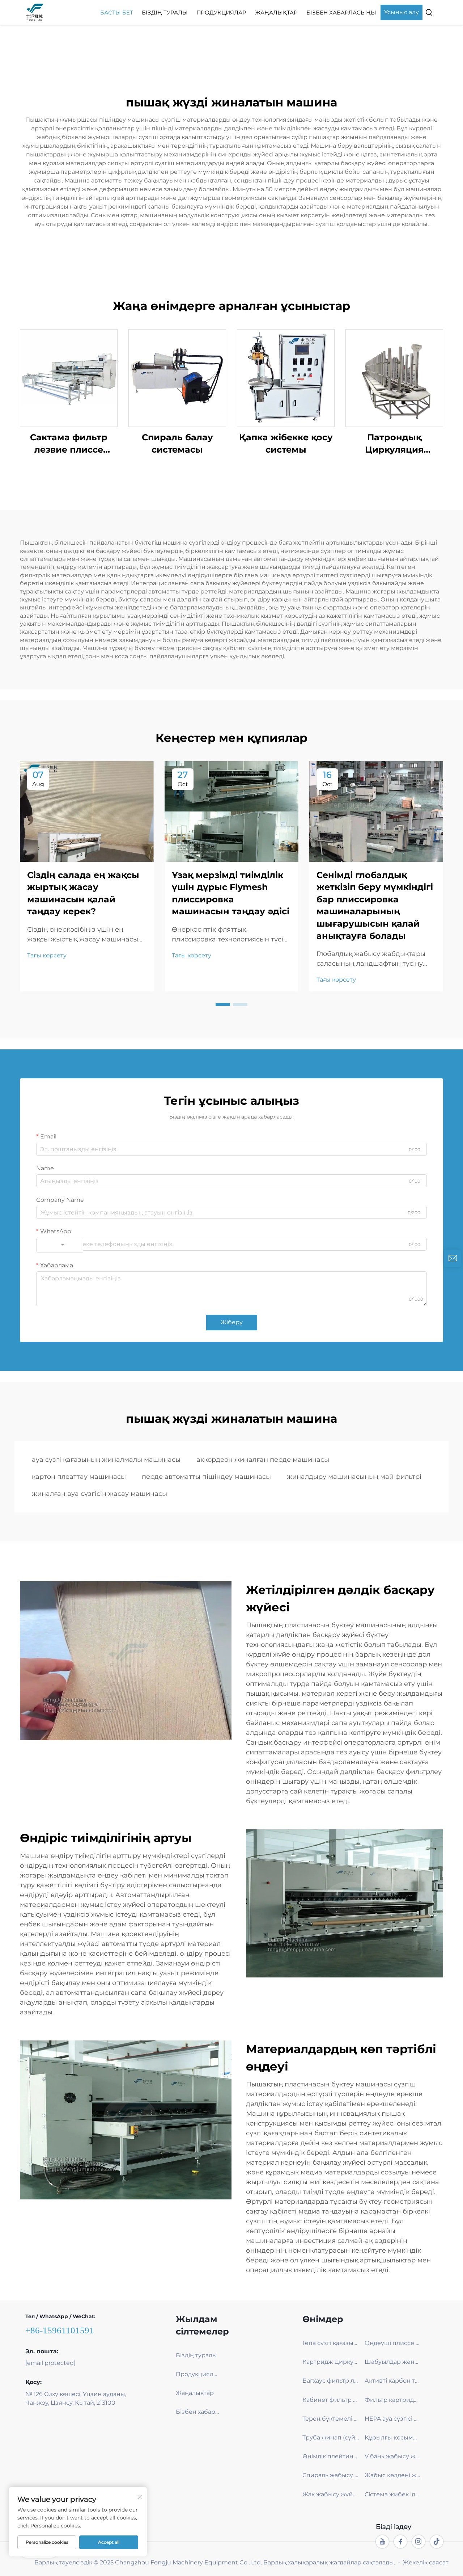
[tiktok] (437, 2542)
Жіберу (232, 1322)
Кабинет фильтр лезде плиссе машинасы (331, 2400)
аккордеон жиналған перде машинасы (263, 1460)
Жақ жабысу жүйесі (331, 2494)
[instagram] (419, 2542)
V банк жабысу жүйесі (393, 2456)
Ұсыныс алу (402, 12)
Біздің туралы (165, 12)
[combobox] (60, 1245)
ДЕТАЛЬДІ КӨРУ (69, 378)
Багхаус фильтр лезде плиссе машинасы (331, 2381)
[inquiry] (453, 1258)
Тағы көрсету (47, 955)
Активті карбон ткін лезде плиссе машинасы (393, 2381)
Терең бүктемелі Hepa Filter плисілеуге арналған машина (331, 2419)
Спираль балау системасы (177, 443)
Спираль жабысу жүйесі (331, 2475)
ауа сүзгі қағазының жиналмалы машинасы (106, 1460)
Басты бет (117, 12)
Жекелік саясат (426, 2562)
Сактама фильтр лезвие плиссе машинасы (69, 444)
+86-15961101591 (60, 2330)
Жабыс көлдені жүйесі (393, 2475)
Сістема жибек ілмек (393, 2494)
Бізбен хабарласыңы (341, 12)
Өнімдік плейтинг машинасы (331, 2456)
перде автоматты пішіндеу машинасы (206, 1477)
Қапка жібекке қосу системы (286, 443)
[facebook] (400, 2542)
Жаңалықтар (276, 12)
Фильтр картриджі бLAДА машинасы (393, 2400)
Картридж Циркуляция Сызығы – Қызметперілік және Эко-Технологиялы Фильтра (331, 2362)
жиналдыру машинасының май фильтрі (354, 1477)
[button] (223, 1004)
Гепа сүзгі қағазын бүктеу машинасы (331, 2343)
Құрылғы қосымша (393, 2437)
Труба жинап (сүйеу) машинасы (331, 2437)
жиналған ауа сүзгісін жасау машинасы (99, 1494)
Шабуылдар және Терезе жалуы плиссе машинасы (393, 2362)
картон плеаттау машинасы (79, 1477)
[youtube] (382, 2542)
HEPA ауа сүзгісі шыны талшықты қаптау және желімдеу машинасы (393, 2419)
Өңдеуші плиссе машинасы (393, 2343)
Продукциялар (221, 12)
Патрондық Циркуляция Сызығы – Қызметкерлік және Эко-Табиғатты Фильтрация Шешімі (394, 444)
